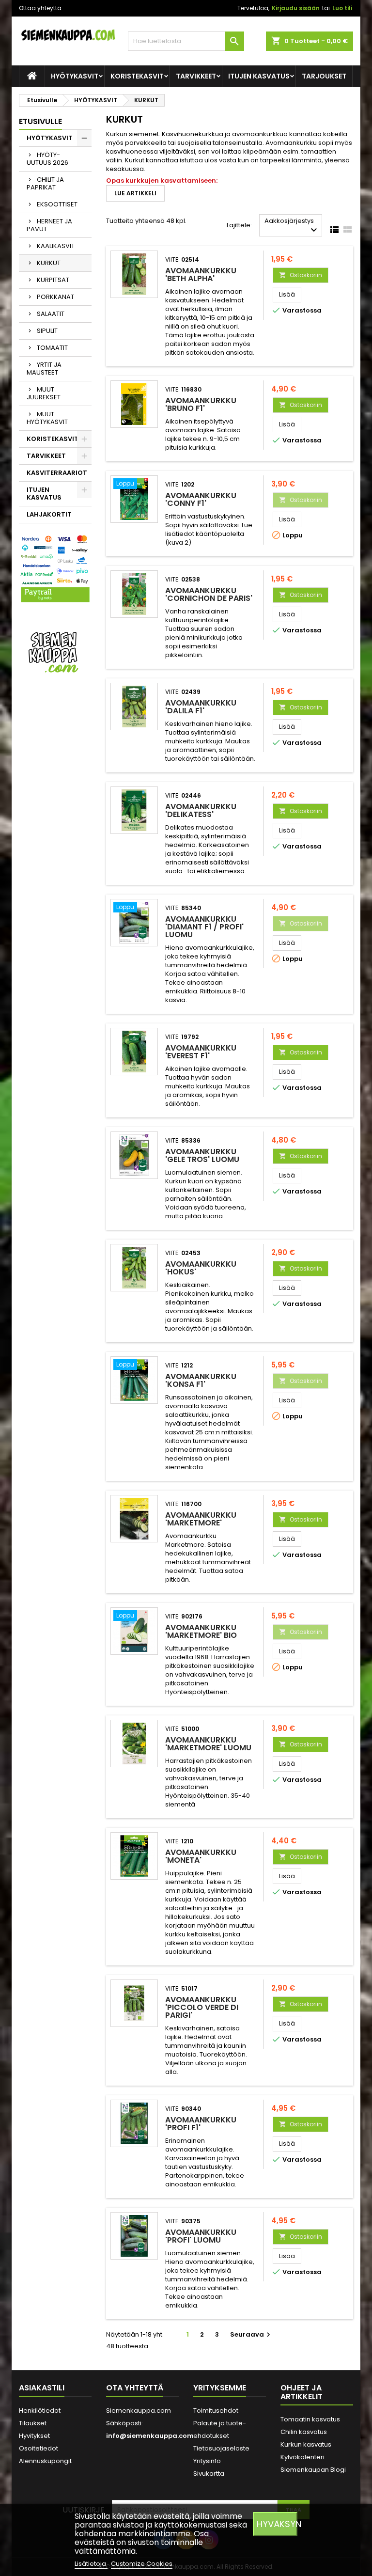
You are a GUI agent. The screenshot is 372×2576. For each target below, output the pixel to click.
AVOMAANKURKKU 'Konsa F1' (201, 1380)
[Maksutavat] (55, 569)
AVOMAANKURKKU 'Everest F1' (201, 1052)
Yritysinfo (207, 2461)
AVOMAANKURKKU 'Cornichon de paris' (209, 594)
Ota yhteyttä (135, 2388)
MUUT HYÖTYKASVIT (47, 418)
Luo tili (342, 8)
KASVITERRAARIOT (57, 473)
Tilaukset (33, 2423)
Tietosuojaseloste (221, 2448)
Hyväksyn (277, 2524)
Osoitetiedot (39, 2448)
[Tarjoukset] (55, 652)
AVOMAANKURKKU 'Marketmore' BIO (201, 1631)
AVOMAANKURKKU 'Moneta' (201, 1856)
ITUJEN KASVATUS (259, 76)
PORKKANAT (55, 297)
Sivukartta (209, 2474)
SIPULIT (47, 331)
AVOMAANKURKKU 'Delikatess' (201, 810)
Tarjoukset (324, 76)
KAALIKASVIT (56, 246)
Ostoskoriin (301, 275)
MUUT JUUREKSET (44, 393)
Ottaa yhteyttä (40, 8)
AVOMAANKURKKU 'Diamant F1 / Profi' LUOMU (204, 927)
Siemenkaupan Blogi (313, 2470)
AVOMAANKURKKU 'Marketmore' (201, 1519)
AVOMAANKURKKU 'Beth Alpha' (201, 275)
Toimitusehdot (216, 2411)
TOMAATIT (52, 348)
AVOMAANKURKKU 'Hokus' (201, 1268)
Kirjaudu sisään (296, 8)
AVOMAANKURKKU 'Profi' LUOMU (201, 2236)
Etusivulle (40, 121)
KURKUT (49, 263)
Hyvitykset (34, 2436)
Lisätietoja (91, 2564)
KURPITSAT (53, 280)
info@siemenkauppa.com (150, 2436)
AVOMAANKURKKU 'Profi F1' (201, 2124)
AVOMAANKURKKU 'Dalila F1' (201, 707)
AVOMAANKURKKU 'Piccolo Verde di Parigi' (202, 2007)
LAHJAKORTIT (49, 514)
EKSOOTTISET (57, 204)
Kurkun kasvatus (306, 2444)
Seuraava (251, 2334)
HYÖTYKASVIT (75, 76)
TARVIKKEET (196, 76)
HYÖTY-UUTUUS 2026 (47, 159)
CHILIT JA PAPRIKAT (45, 183)
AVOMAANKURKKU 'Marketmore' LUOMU (208, 1744)
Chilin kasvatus (304, 2432)
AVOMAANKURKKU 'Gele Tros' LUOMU (202, 1155)
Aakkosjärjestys (292, 226)
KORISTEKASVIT (137, 76)
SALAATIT (51, 314)
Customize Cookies (142, 2564)
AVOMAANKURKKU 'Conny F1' (201, 499)
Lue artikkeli (135, 193)
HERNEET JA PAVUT (49, 225)
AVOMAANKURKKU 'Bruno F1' (201, 404)
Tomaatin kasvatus (310, 2419)
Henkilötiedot (40, 2411)
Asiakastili (42, 2388)
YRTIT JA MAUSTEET (44, 369)
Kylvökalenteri (302, 2457)
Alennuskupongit (45, 2461)
